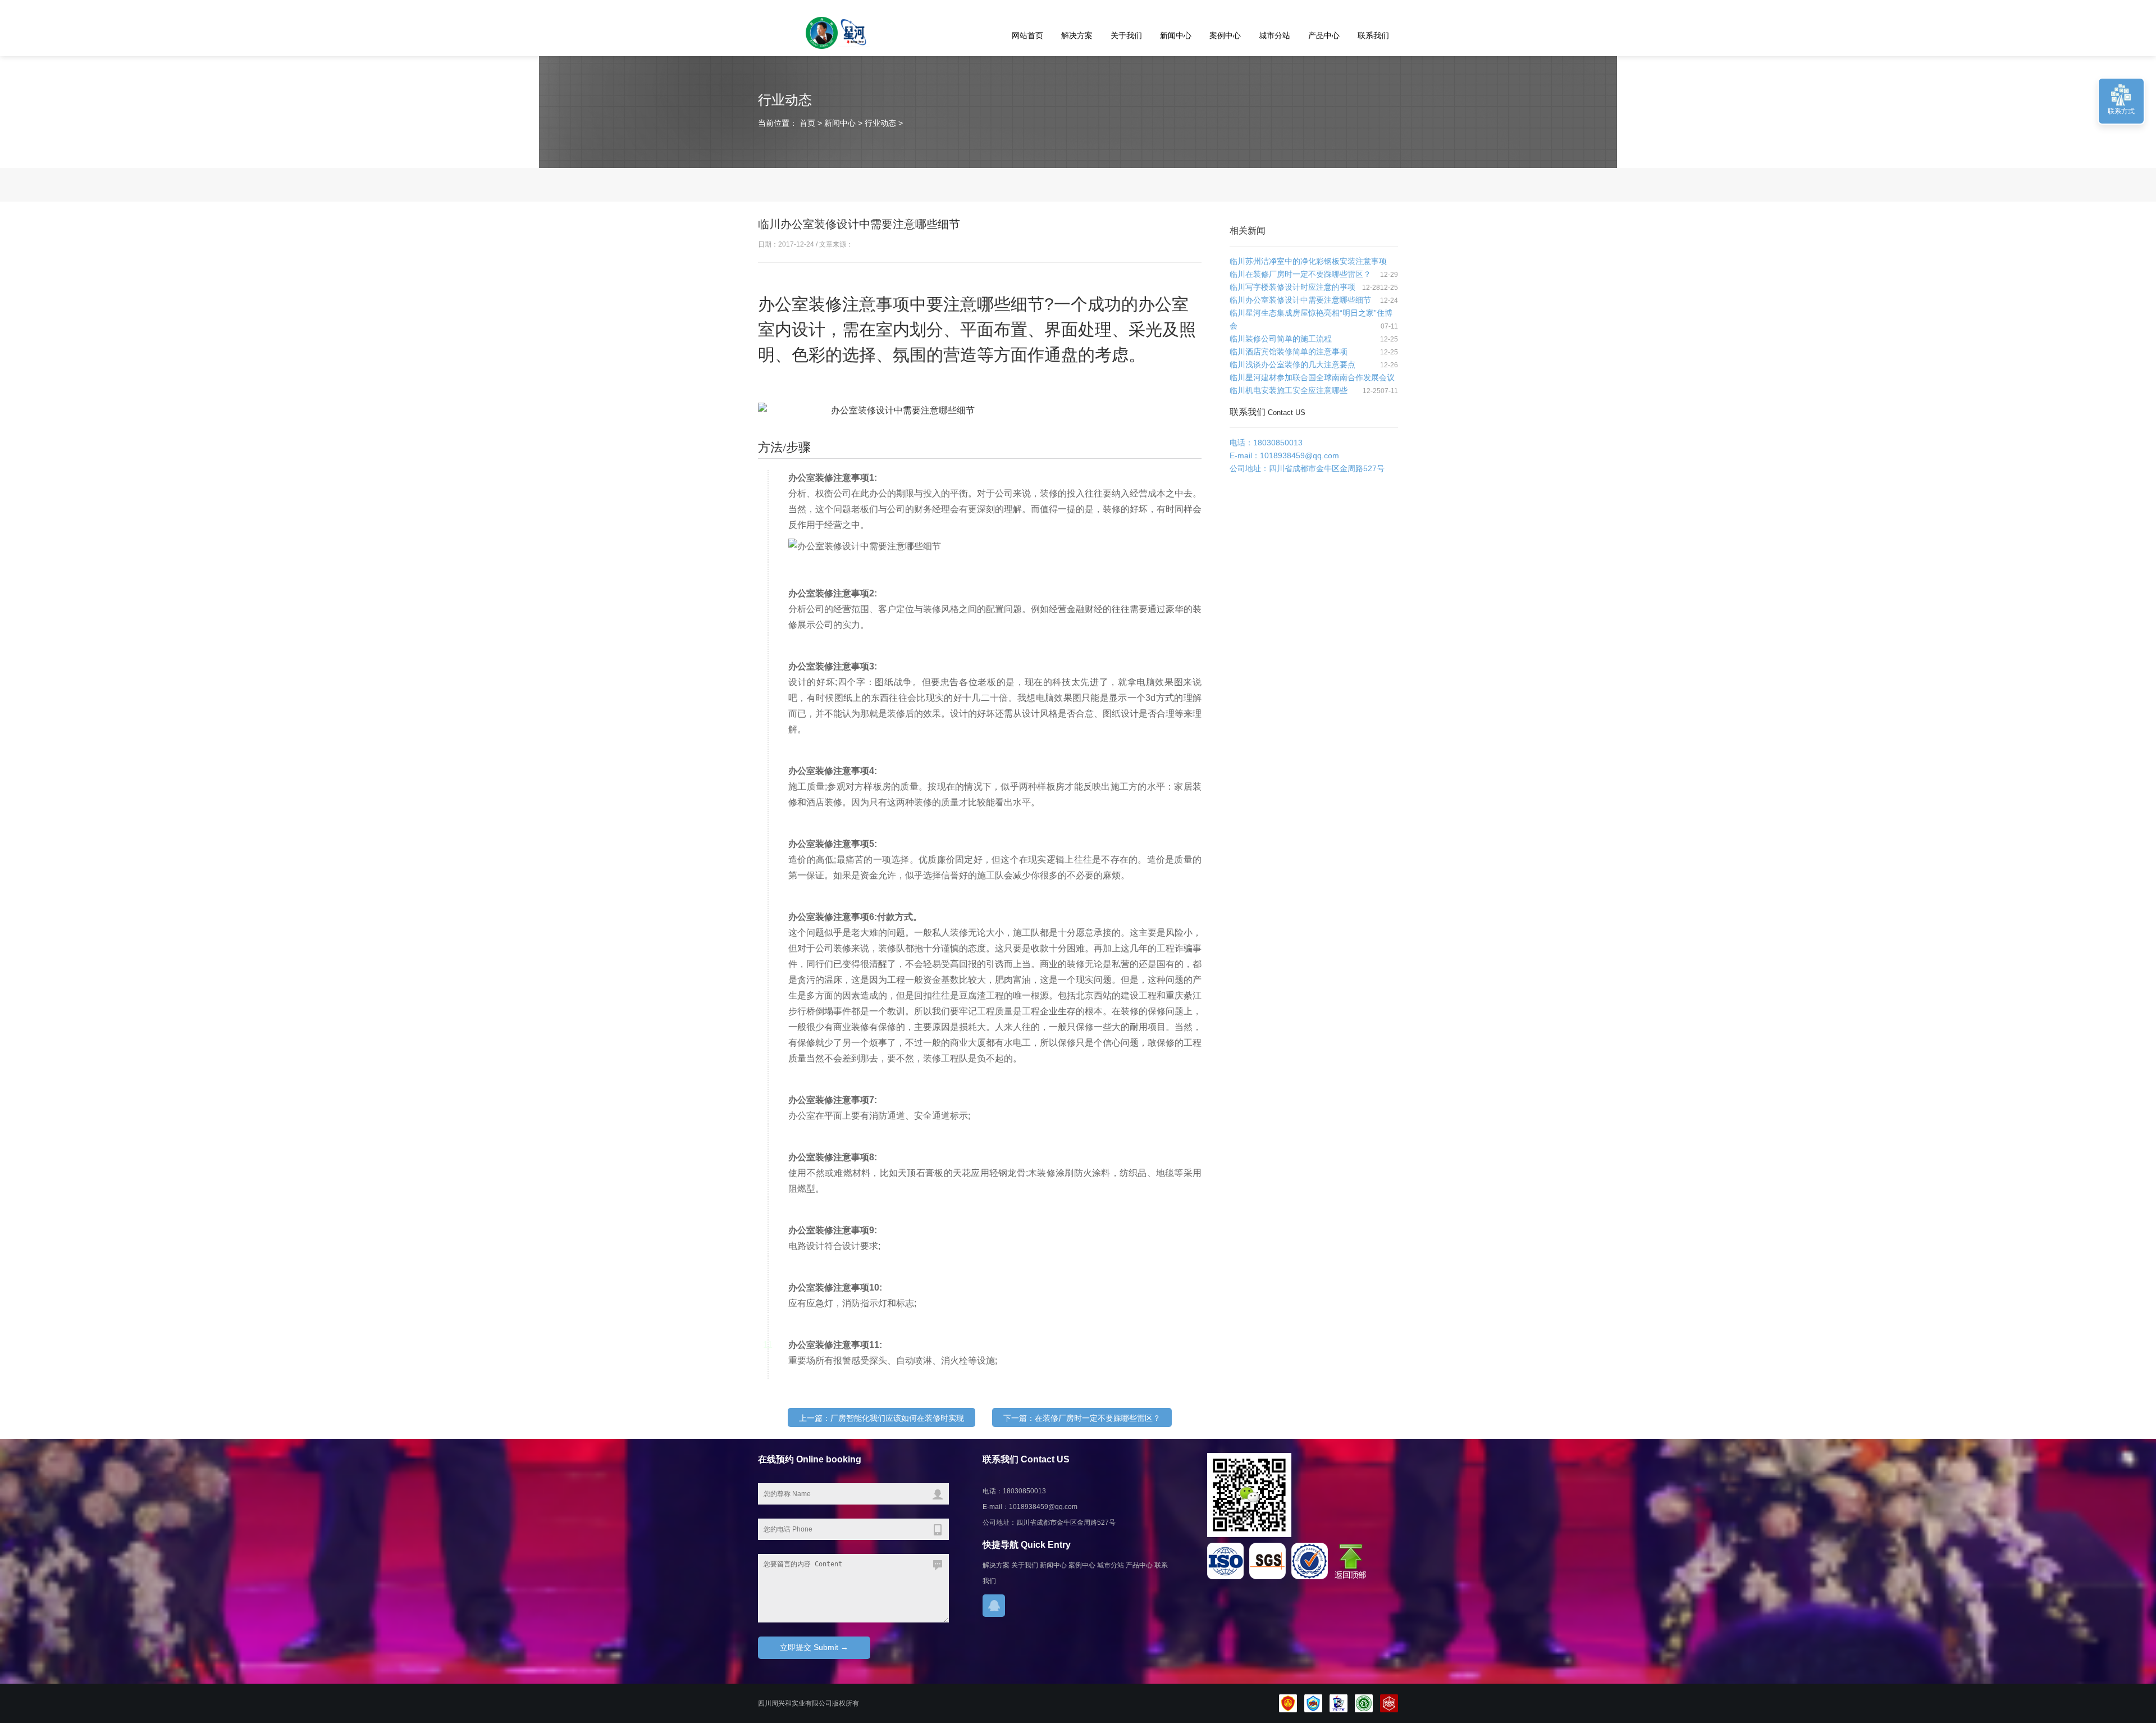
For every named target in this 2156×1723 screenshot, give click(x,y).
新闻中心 (1176, 35)
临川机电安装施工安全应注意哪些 (1289, 390)
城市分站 (1275, 35)
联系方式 (2121, 111)
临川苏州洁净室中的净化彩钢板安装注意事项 (1308, 261)
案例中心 (1225, 35)
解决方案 (1077, 35)
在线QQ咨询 (994, 1606)
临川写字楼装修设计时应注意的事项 (1292, 287)
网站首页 (1027, 35)
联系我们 (1373, 35)
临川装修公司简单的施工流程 (1281, 339)
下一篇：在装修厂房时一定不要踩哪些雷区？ (1082, 1418)
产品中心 (1324, 35)
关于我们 (1126, 35)
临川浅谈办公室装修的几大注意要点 (1292, 364)
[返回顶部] (1353, 1577)
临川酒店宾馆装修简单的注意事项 (1289, 352)
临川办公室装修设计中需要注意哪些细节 (1300, 300)
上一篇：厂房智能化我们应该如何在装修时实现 (881, 1418)
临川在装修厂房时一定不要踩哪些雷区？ (1300, 274)
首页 (806, 123)
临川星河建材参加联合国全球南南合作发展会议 (1312, 377)
